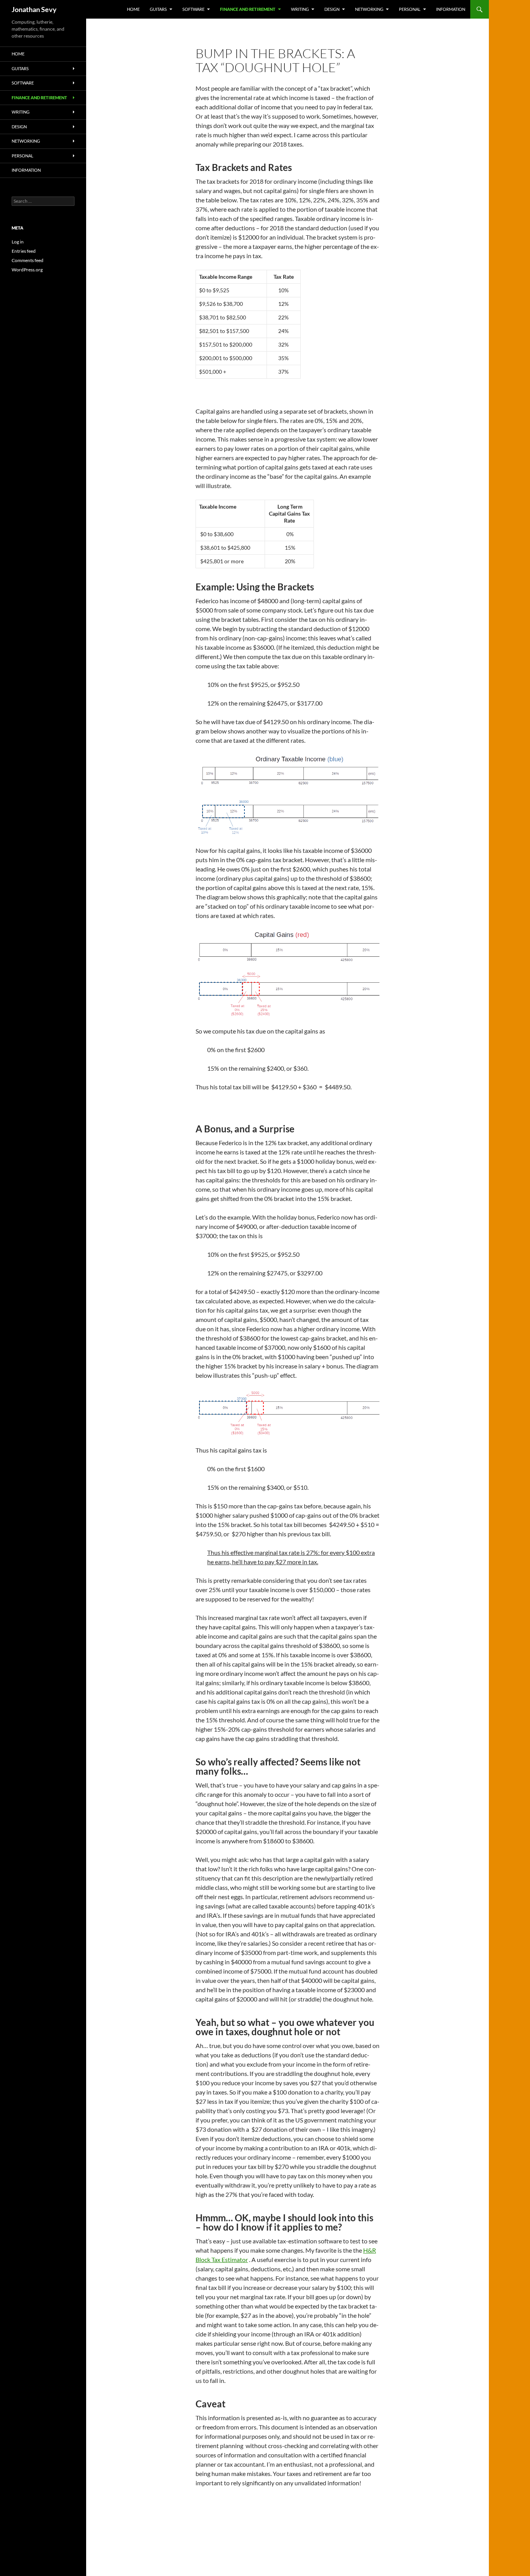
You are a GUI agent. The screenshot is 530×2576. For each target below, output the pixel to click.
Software (193, 9)
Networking (369, 9)
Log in (18, 242)
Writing (300, 9)
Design (332, 9)
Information (451, 9)
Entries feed (24, 251)
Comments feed (28, 260)
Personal (410, 9)
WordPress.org (27, 270)
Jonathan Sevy (34, 9)
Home (133, 9)
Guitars (158, 9)
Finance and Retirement (248, 9)
